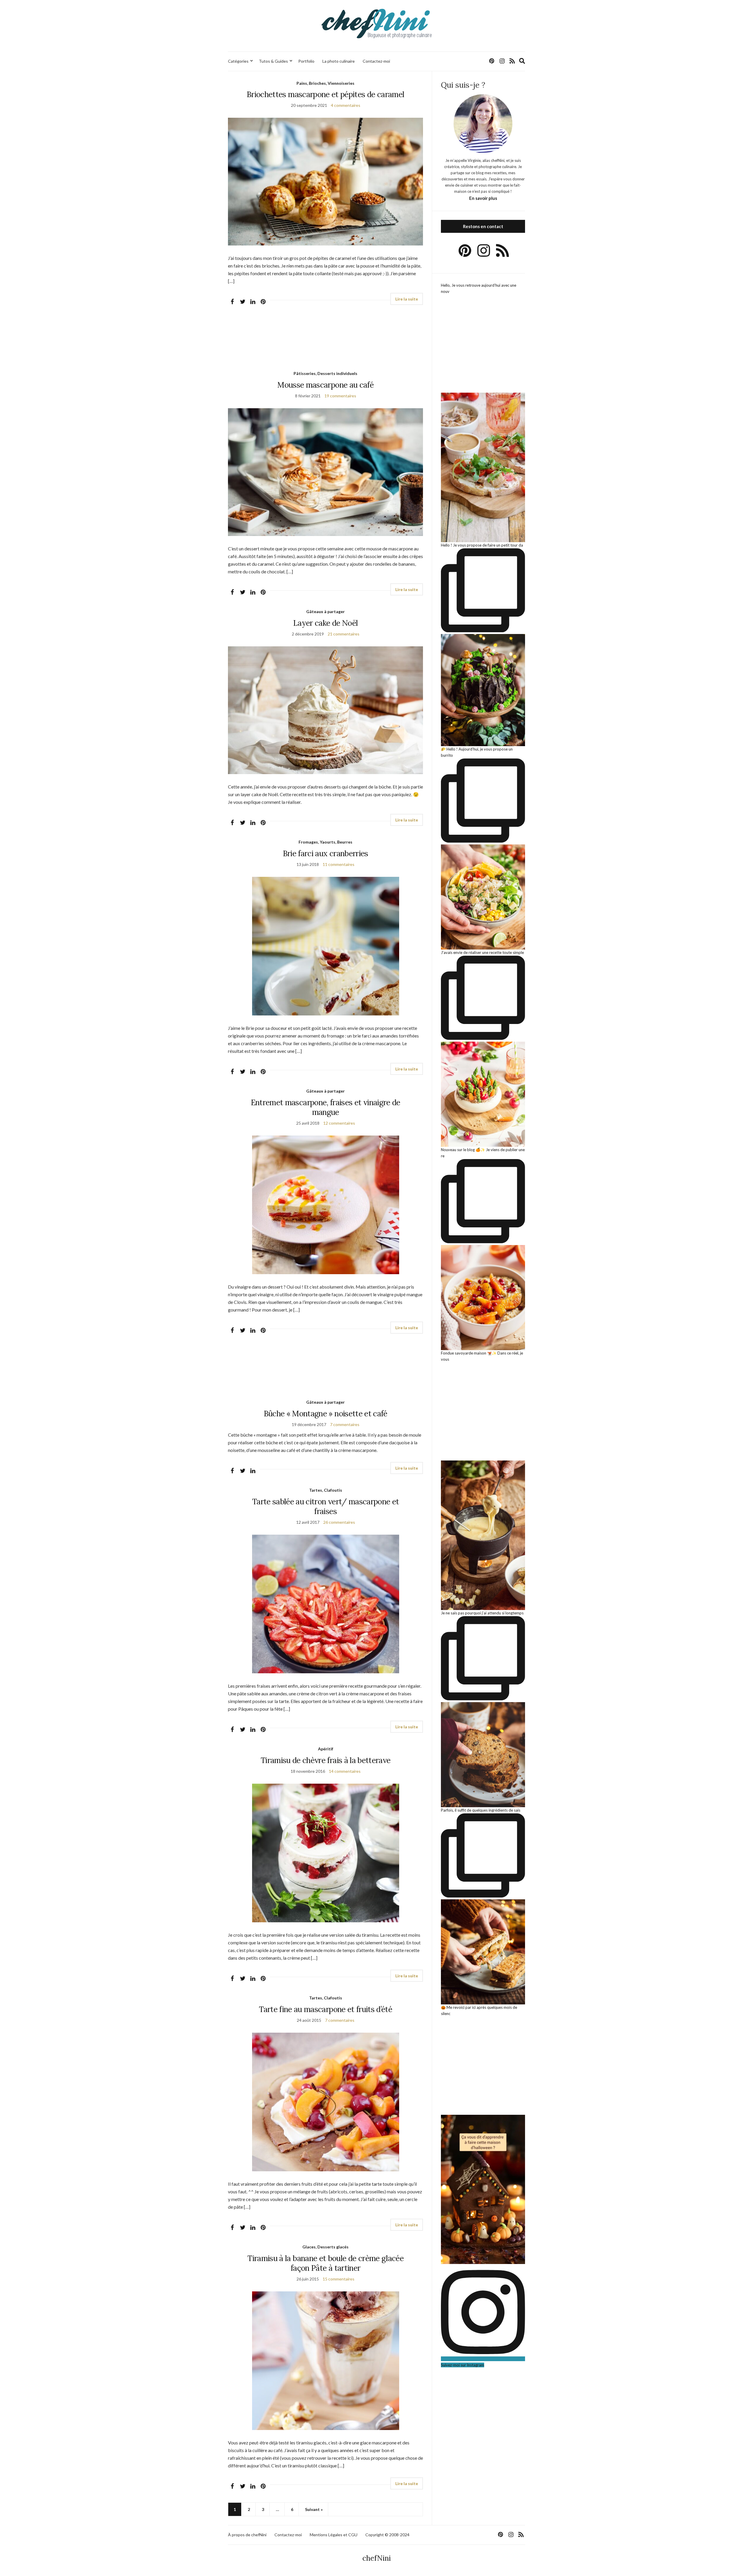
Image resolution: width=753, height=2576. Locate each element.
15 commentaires (339, 2279)
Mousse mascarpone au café (325, 385)
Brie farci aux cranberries (326, 853)
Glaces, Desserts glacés (325, 2247)
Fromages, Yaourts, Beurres (325, 842)
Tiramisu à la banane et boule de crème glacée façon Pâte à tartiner (325, 2263)
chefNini (377, 2558)
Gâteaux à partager (325, 611)
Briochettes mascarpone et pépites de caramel (325, 94)
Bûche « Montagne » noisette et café (326, 1414)
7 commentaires (345, 1424)
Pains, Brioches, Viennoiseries (325, 83)
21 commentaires (344, 634)
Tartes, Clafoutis (326, 1490)
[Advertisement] (325, 343)
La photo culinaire (339, 61)
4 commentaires (346, 105)
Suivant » (314, 2509)
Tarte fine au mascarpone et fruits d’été (325, 2009)
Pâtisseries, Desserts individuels (325, 373)
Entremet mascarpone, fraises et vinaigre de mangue (326, 1107)
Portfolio (306, 61)
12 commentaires (339, 1123)
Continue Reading (407, 299)
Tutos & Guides (273, 61)
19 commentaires (340, 396)
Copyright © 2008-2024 (387, 2535)
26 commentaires (339, 1522)
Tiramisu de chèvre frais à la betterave (326, 1760)
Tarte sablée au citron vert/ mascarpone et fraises (326, 1506)
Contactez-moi (376, 61)
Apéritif (326, 1749)
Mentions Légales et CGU (334, 2535)
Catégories (238, 61)
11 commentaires (339, 864)
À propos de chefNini (247, 2535)
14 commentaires (345, 1771)
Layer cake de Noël (325, 623)
